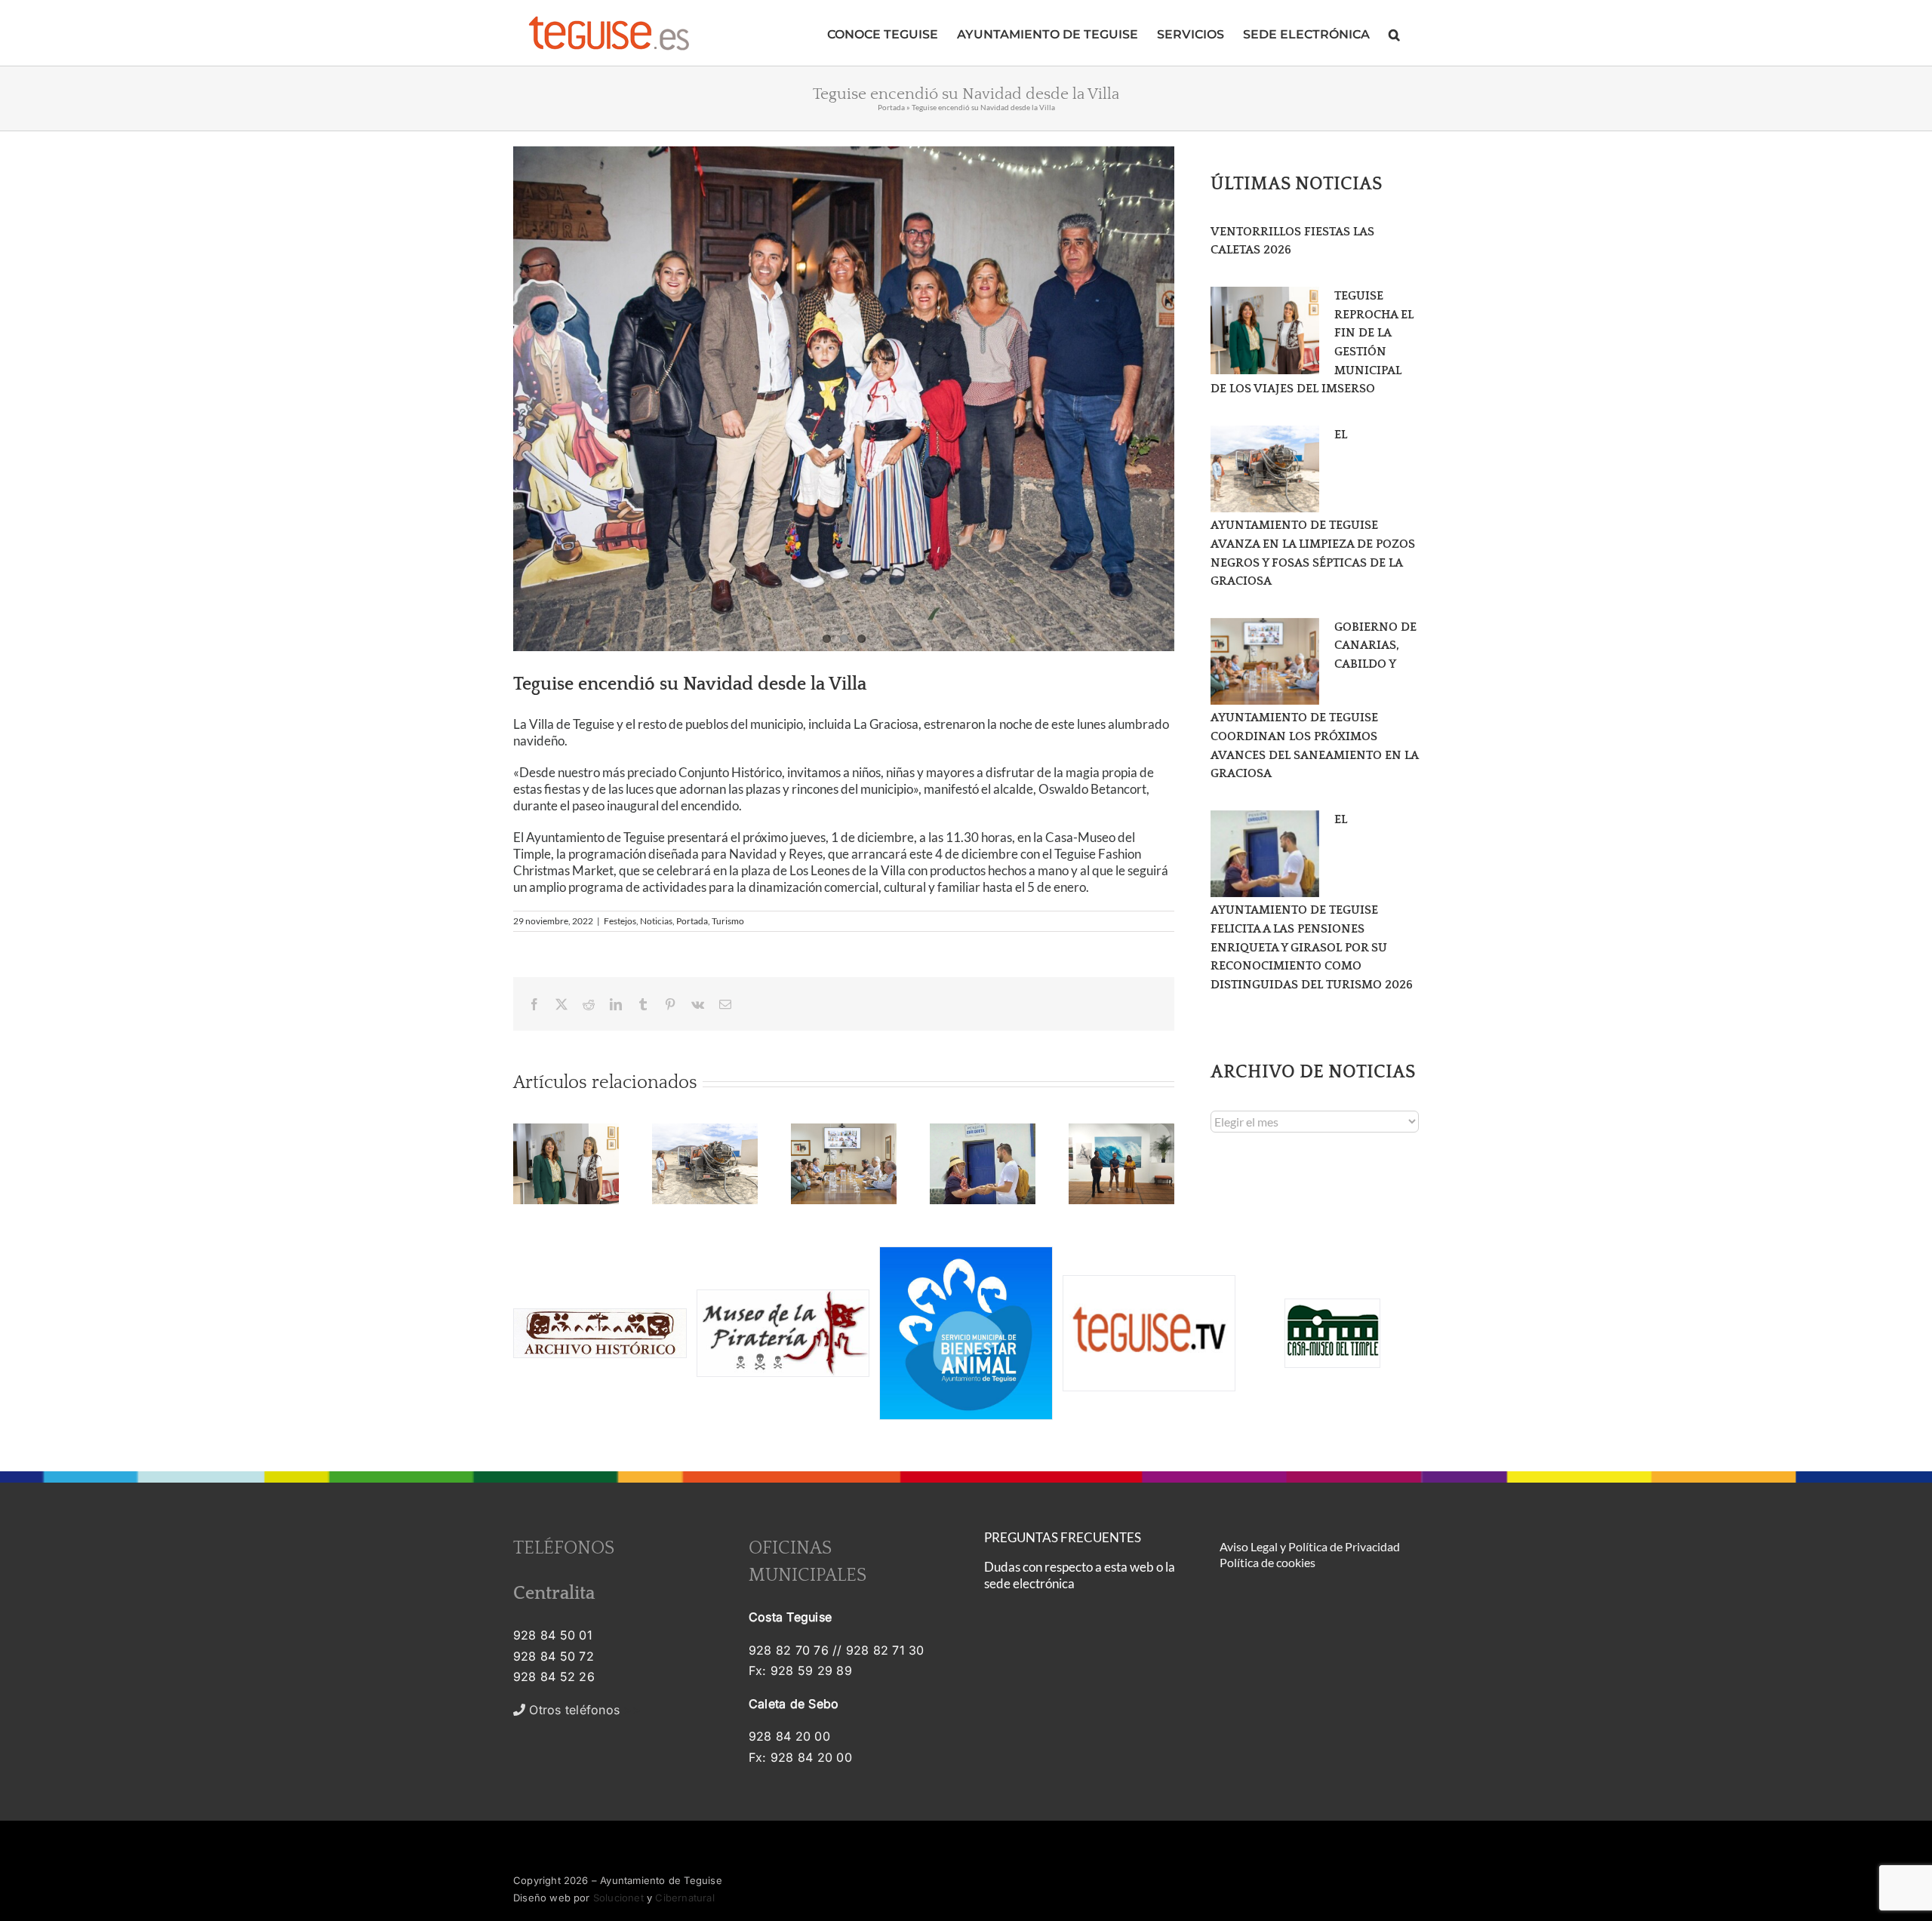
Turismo (728, 921)
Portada (891, 107)
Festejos (620, 921)
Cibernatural (685, 1898)
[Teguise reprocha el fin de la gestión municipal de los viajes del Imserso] (1265, 330)
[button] (1394, 33)
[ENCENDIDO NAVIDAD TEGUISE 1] (844, 399)
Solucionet (618, 1898)
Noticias (656, 921)
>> (583, 1710)
